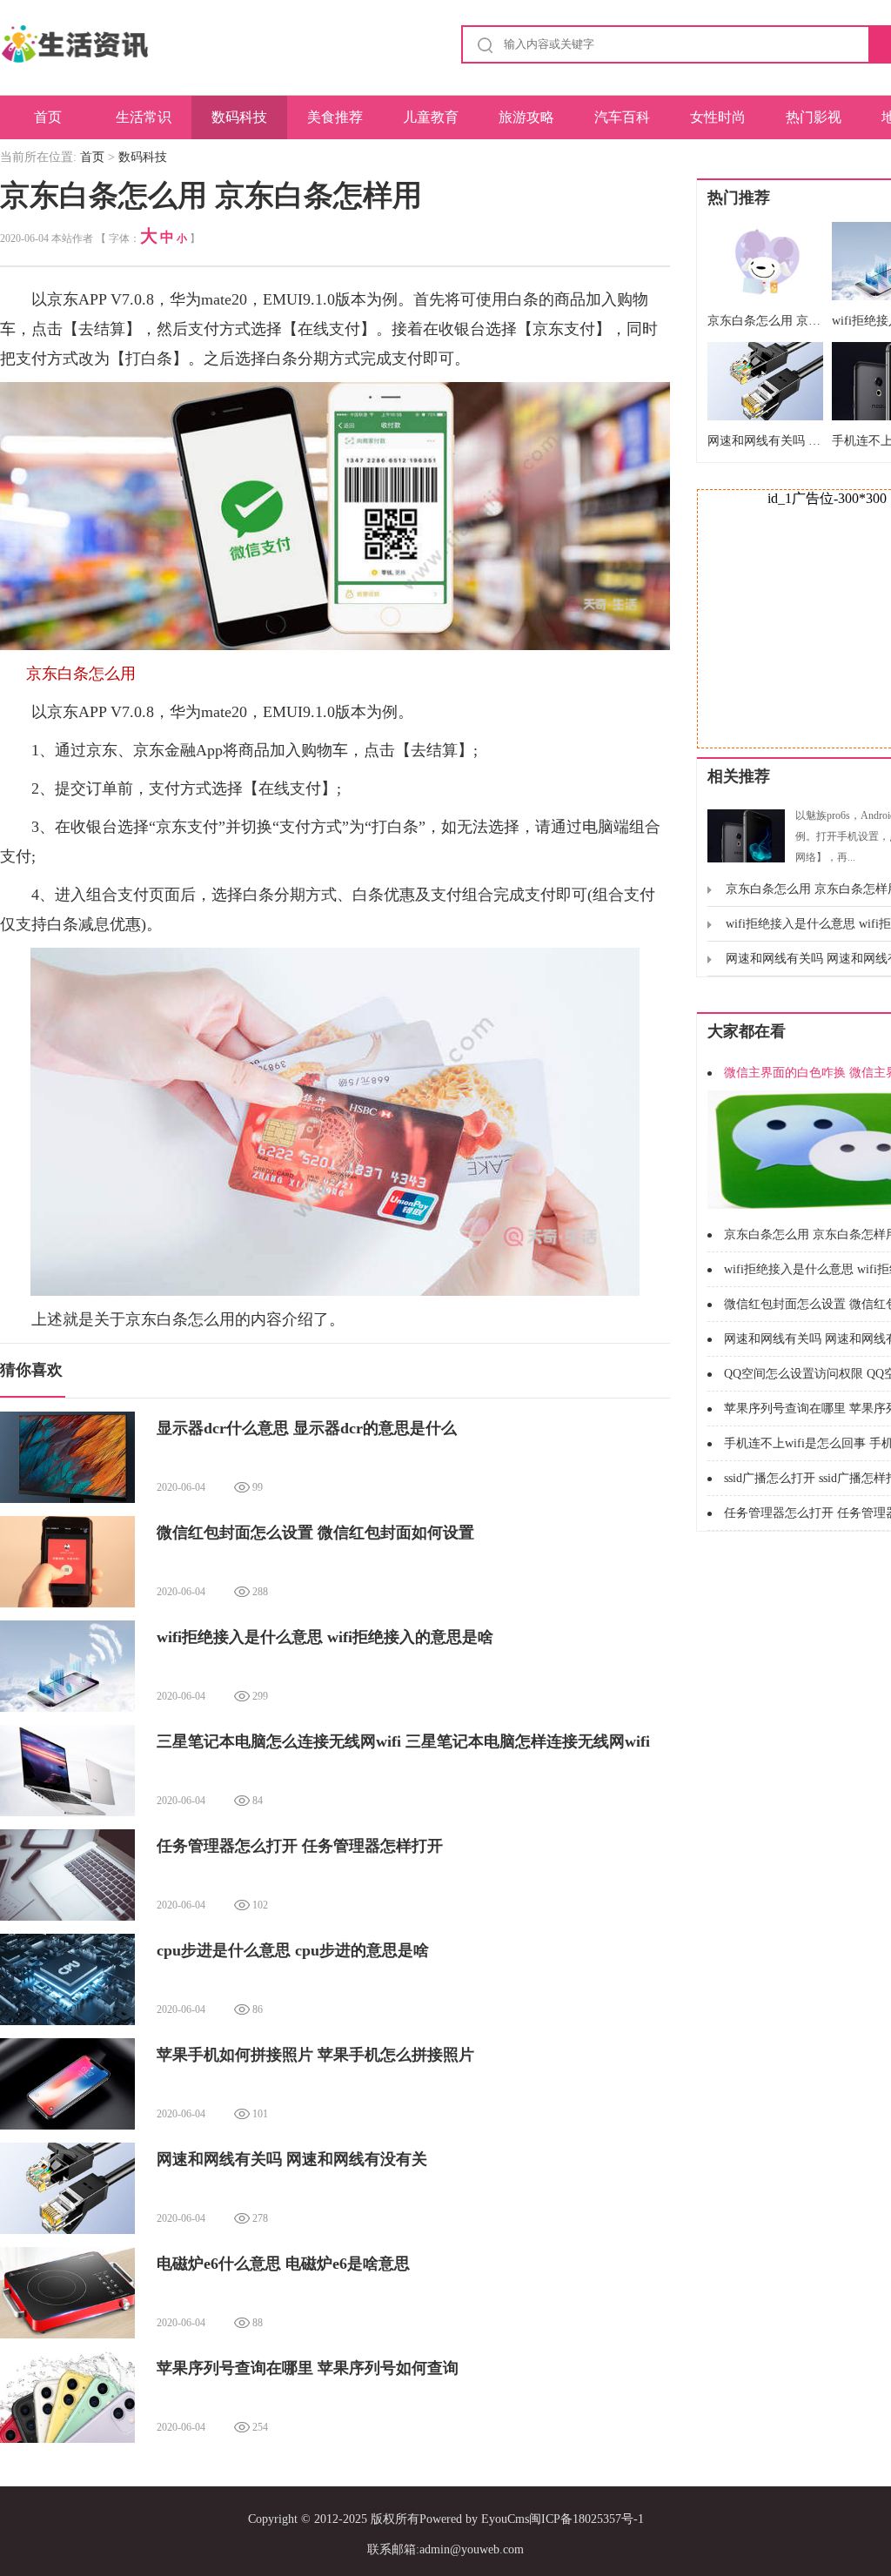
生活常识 (144, 117)
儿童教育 (431, 117)
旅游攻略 (526, 117)
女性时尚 (718, 117)
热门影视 (814, 117)
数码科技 (239, 117)
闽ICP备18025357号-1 (586, 2519)
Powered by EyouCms (474, 2519)
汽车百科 (622, 117)
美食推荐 (335, 117)
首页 (48, 117)
